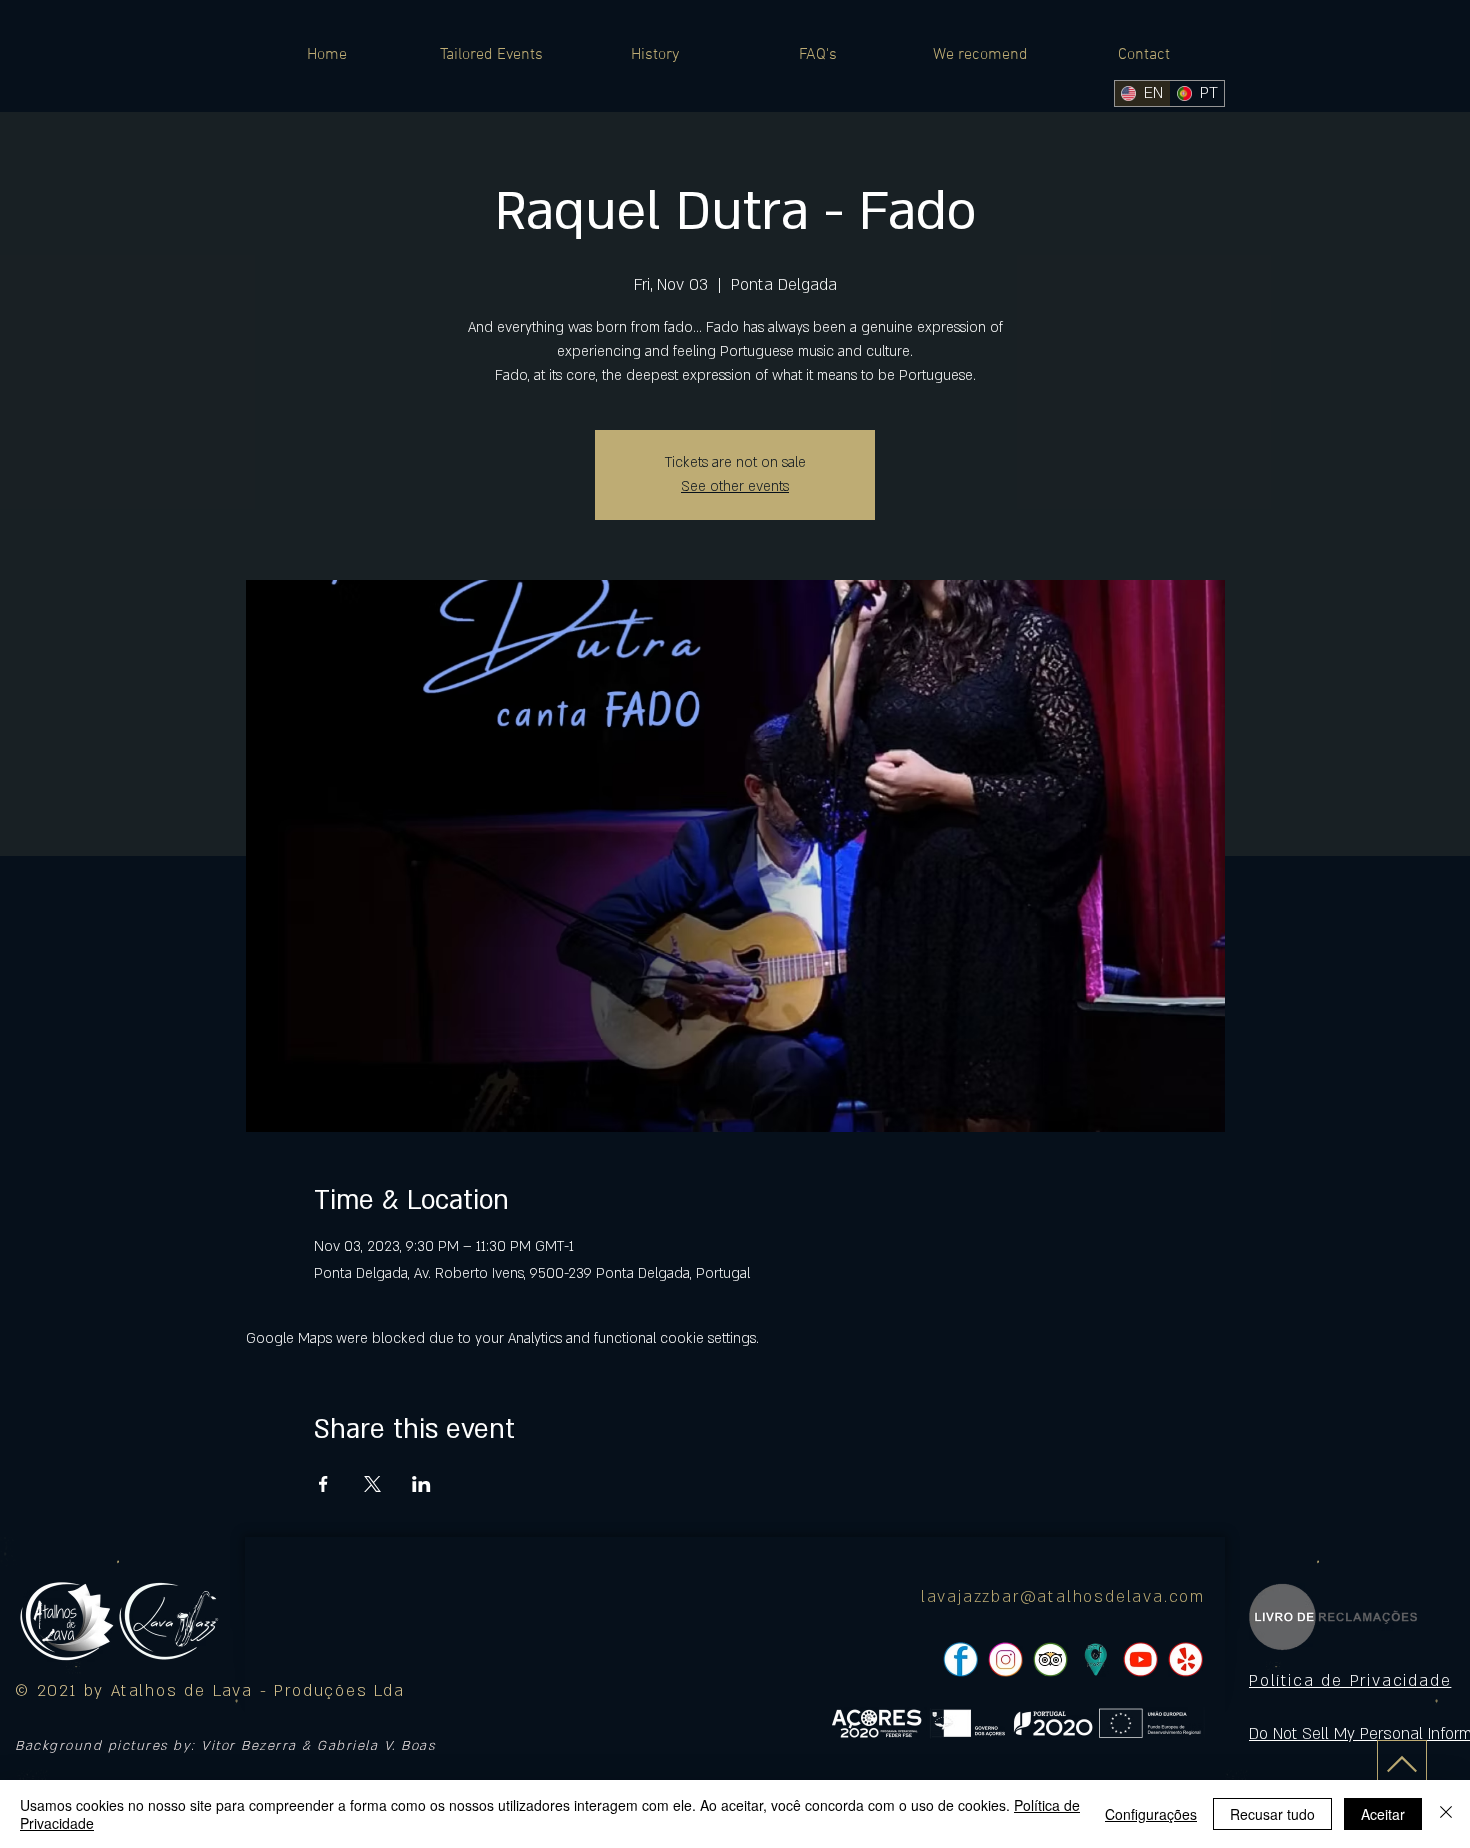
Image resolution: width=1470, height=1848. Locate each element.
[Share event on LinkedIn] (421, 1484)
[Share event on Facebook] (323, 1484)
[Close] (1446, 1814)
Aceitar (1383, 1814)
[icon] (1095, 1659)
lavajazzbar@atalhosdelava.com (1063, 1597)
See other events (735, 486)
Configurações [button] (1151, 1814)
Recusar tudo (1272, 1814)
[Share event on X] (372, 1484)
